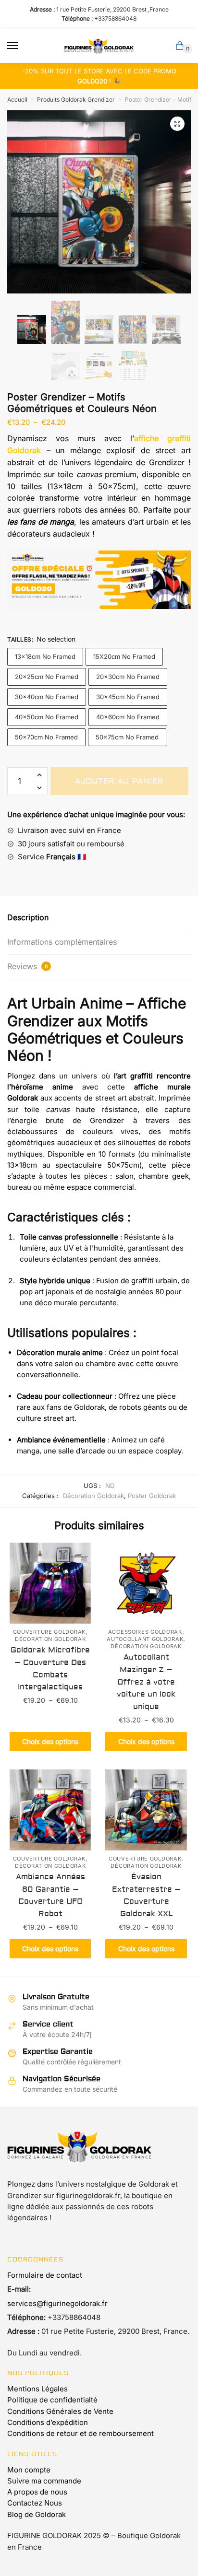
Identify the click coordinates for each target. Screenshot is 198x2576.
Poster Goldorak (152, 1496)
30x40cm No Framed (47, 697)
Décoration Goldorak (93, 1496)
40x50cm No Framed (47, 717)
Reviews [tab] (27, 966)
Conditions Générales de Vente (60, 2411)
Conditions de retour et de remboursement (80, 2433)
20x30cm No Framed (128, 677)
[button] (177, 124)
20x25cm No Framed (47, 677)
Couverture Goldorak (49, 1632)
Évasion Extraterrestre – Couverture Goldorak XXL (146, 1896)
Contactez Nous (35, 2503)
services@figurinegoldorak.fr (57, 2303)
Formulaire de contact (45, 2275)
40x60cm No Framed (128, 717)
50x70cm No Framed (46, 737)
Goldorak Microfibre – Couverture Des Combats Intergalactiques (50, 1669)
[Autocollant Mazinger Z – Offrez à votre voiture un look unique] (146, 1583)
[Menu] (22, 46)
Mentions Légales (37, 2389)
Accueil (17, 100)
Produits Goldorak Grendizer (76, 100)
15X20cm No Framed (124, 656)
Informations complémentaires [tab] (62, 942)
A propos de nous (37, 2492)
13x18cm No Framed (45, 656)
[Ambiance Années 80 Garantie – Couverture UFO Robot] (50, 1810)
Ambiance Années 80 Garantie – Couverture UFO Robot (50, 1896)
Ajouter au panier (119, 781)
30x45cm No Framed (128, 697)
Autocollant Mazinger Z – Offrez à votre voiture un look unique (146, 1682)
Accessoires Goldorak (145, 1632)
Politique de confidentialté (52, 2400)
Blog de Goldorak (37, 2514)
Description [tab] (28, 917)
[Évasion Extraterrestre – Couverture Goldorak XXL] (146, 1810)
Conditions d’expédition (48, 2422)
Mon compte (29, 2470)
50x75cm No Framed (127, 737)
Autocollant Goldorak (145, 1639)
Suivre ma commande (44, 2481)
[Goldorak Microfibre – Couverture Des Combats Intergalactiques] (50, 1583)
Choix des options (50, 1741)
